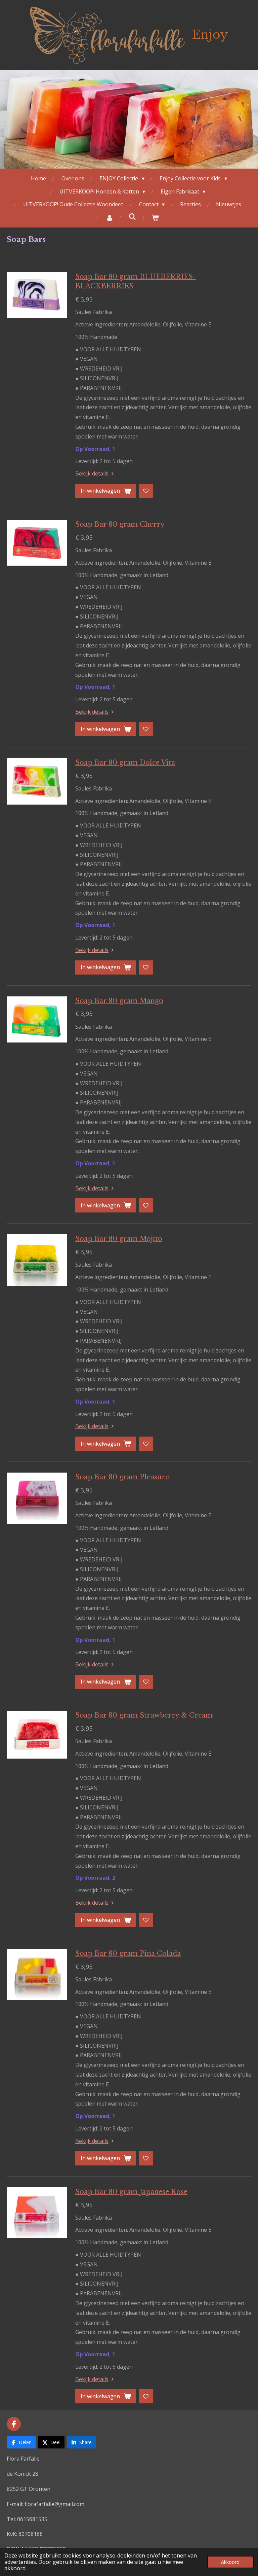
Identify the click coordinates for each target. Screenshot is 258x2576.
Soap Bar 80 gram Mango (119, 1001)
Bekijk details (92, 473)
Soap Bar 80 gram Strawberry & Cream (144, 1715)
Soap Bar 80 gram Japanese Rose (131, 2192)
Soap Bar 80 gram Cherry (120, 524)
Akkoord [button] (230, 2562)
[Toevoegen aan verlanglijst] (146, 491)
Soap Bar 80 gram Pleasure (122, 1477)
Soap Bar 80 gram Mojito (119, 1239)
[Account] (110, 218)
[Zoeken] (132, 216)
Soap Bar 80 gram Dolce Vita (125, 763)
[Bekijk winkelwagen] (155, 218)
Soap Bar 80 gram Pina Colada (128, 1953)
